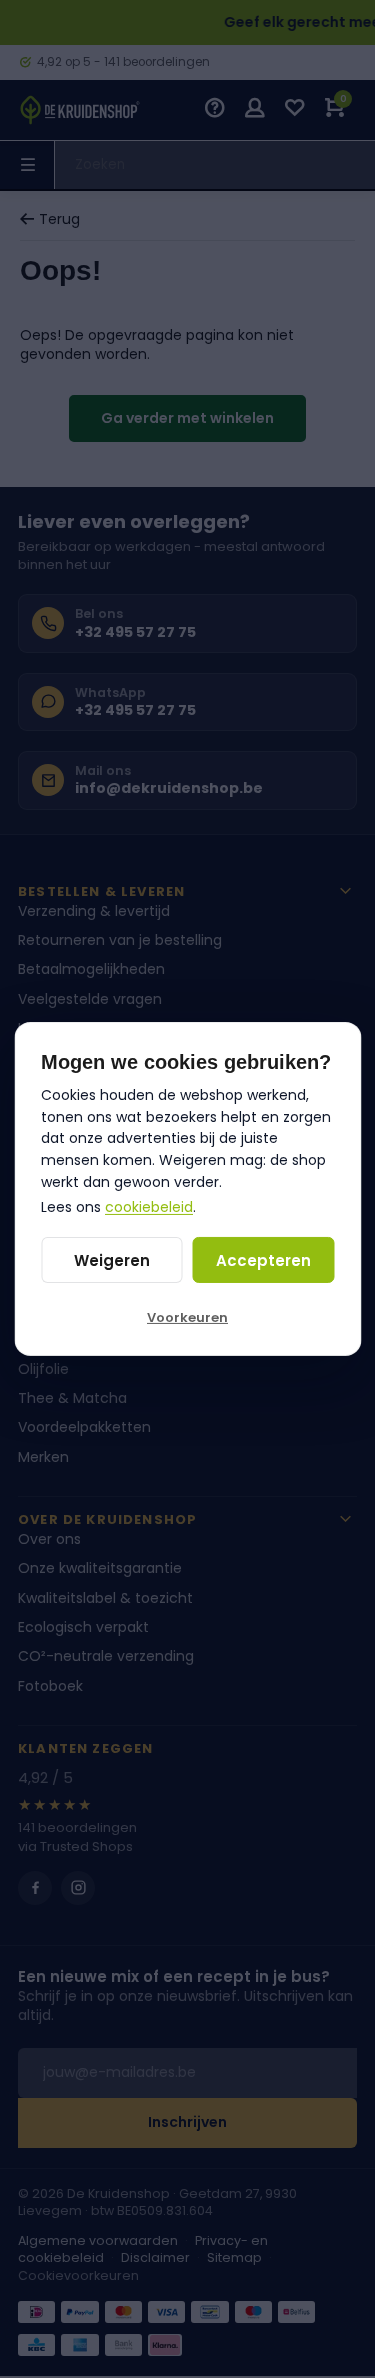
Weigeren (112, 1260)
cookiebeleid (149, 1207)
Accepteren (263, 1260)
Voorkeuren (187, 1317)
